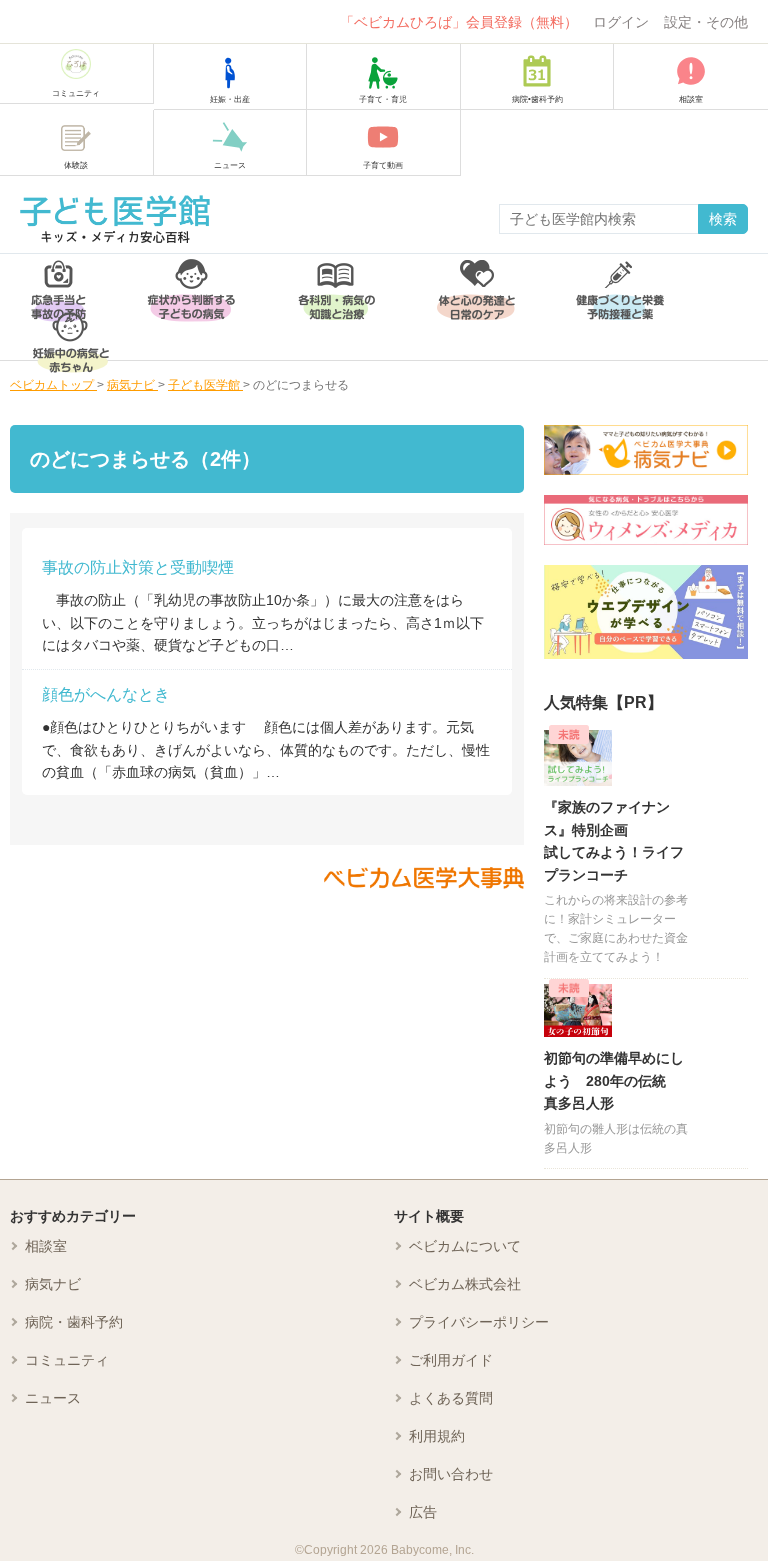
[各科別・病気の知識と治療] (336, 280)
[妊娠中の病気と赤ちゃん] (71, 333)
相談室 (46, 1246)
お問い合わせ (451, 1474)
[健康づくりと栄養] (620, 280)
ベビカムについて (465, 1246)
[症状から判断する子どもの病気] (191, 280)
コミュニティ (67, 1360)
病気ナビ (53, 1284)
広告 (423, 1512)
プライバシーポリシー (479, 1322)
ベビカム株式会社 (465, 1284)
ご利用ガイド (451, 1360)
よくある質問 (451, 1398)
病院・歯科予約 (74, 1322)
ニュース (53, 1398)
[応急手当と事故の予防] (58, 280)
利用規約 (437, 1436)
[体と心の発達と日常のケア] (476, 280)
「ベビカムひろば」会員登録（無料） (459, 22)
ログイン (621, 22)
